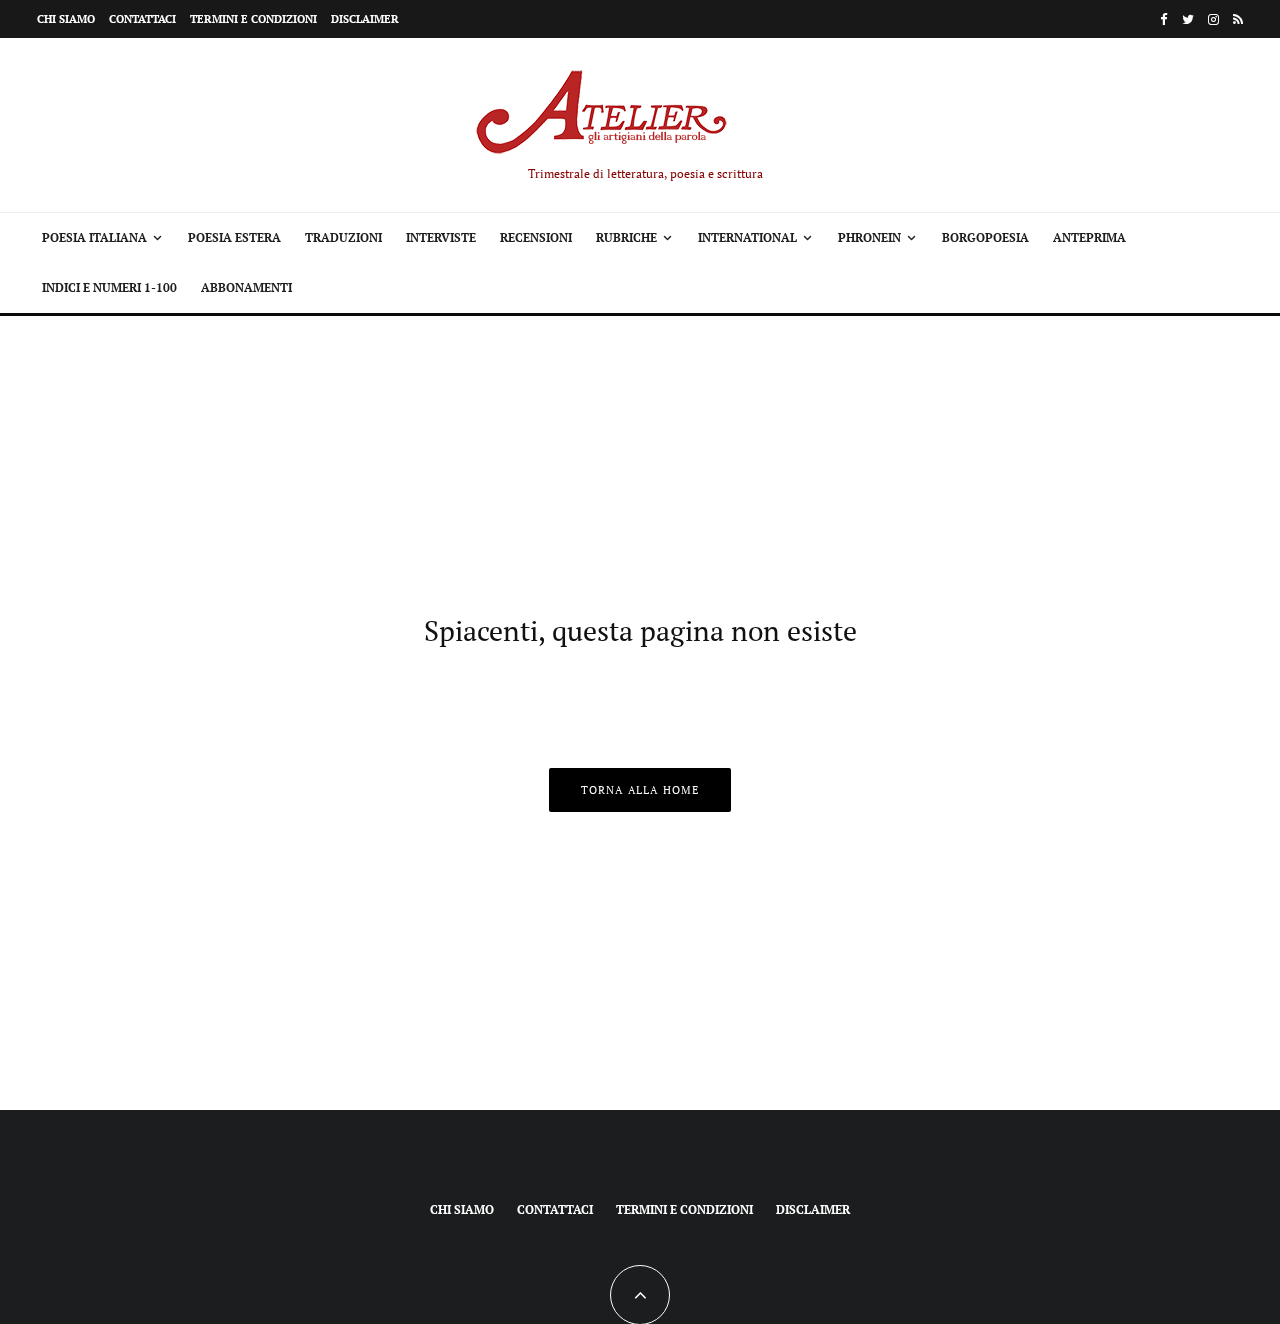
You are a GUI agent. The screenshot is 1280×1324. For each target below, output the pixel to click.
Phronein (869, 237)
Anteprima (1089, 237)
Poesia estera (234, 237)
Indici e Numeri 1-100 (109, 287)
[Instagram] (1213, 19)
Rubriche (626, 237)
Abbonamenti (246, 287)
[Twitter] (1188, 19)
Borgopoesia (985, 237)
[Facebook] (1164, 19)
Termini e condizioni (253, 19)
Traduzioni (343, 237)
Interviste (441, 237)
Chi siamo (66, 19)
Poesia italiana (94, 237)
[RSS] (1238, 19)
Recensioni (536, 237)
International (747, 237)
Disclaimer (365, 19)
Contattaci (142, 19)
